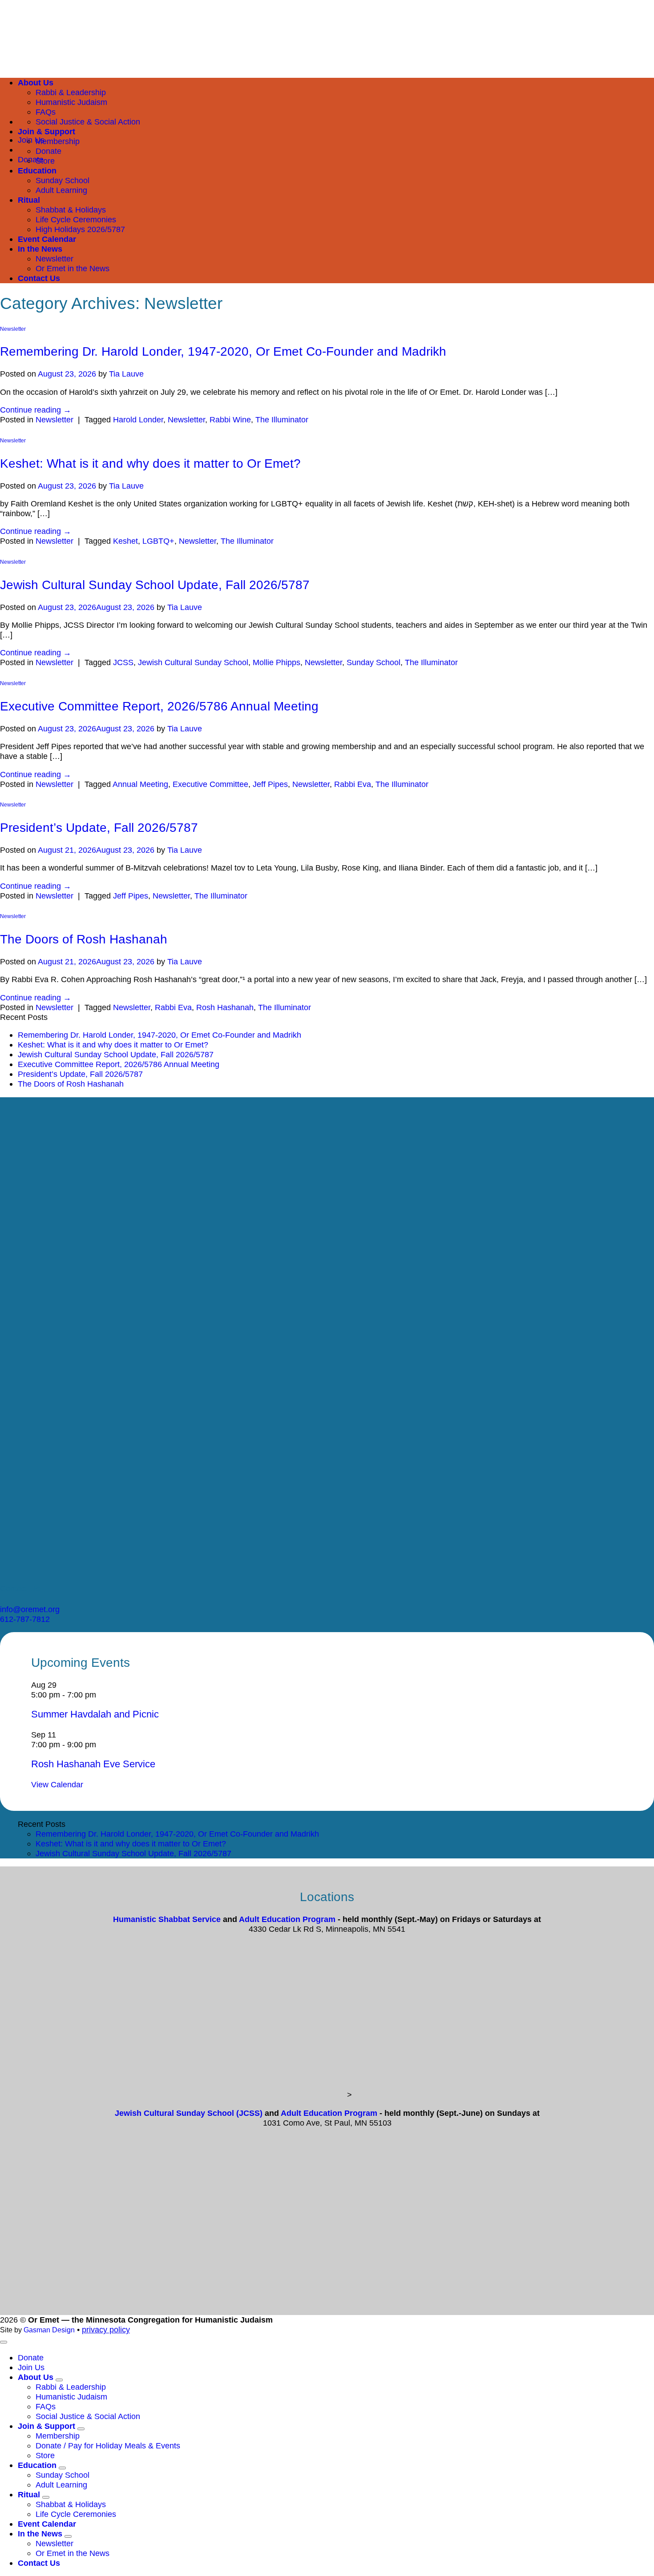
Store (45, 161)
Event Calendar (47, 239)
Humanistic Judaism (71, 2397)
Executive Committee (210, 784)
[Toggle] (59, 2380)
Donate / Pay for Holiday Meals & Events (108, 2446)
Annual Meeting (140, 784)
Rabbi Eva (353, 784)
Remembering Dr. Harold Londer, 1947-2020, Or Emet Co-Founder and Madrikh (223, 351)
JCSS (123, 662)
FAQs (46, 112)
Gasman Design (49, 2330)
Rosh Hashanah (225, 1007)
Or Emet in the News (73, 268)
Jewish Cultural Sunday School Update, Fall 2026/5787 (155, 585)
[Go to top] (4, 2342)
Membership (58, 141)
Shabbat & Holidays (71, 210)
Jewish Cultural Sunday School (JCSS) (189, 2113)
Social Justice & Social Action (88, 122)
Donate (48, 151)
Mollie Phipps (277, 662)
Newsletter (54, 259)
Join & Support (46, 131)
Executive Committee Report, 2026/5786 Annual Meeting (159, 706)
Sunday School (63, 180)
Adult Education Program (287, 1919)
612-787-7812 (25, 1619)
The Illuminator (282, 419)
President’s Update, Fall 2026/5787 (99, 828)
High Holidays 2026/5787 (80, 229)
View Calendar (57, 1784)
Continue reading (36, 410)
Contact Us (39, 278)
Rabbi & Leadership (71, 2387)
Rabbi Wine (230, 419)
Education (37, 171)
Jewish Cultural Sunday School (193, 662)
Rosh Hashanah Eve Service (93, 1764)
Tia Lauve (126, 374)
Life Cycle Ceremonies (76, 219)
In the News (40, 249)
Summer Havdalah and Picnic (95, 1714)
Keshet (125, 541)
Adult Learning (61, 190)
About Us (36, 2377)
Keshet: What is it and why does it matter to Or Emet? (150, 463)
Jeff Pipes (270, 784)
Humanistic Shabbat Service (167, 1919)
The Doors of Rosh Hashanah (84, 939)
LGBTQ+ (158, 541)
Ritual (29, 200)
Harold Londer (138, 419)
